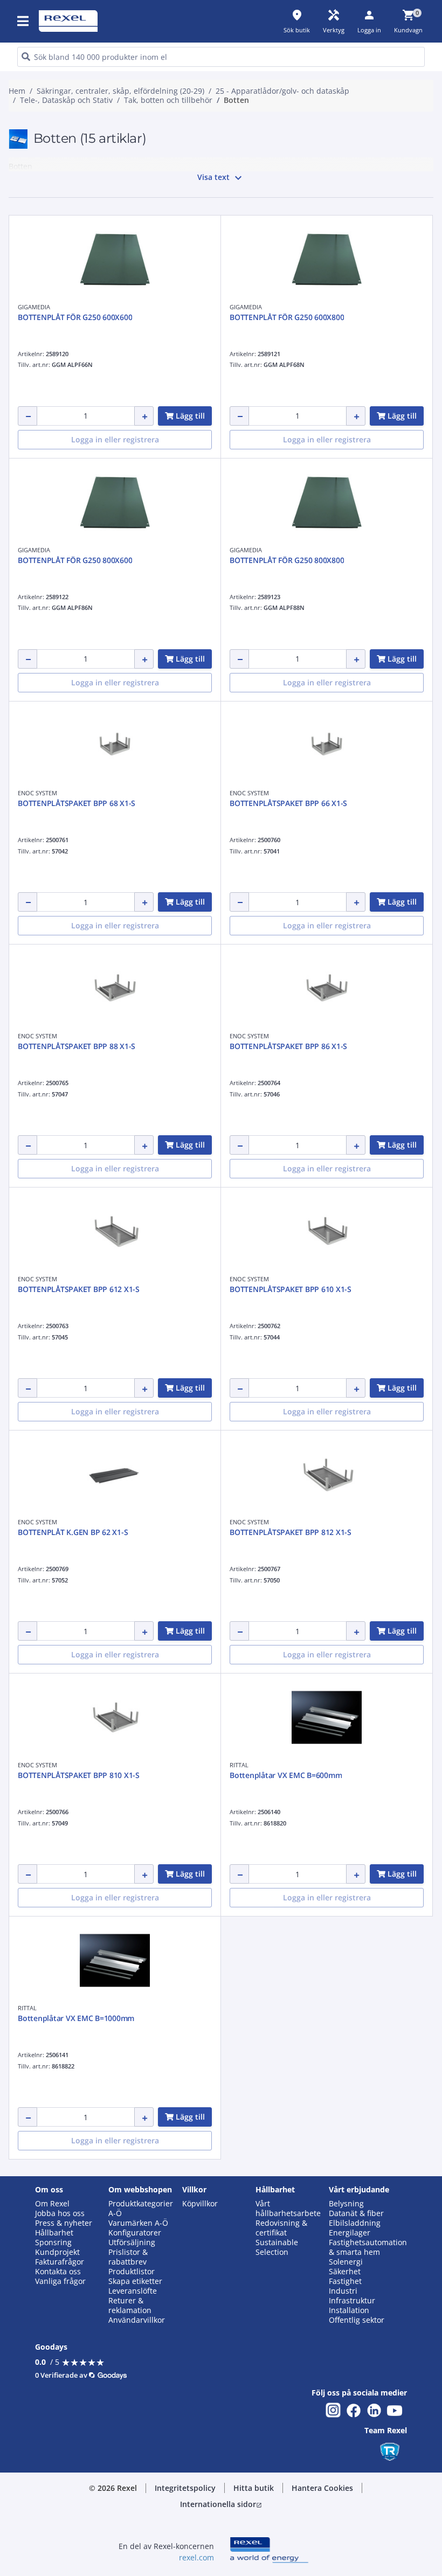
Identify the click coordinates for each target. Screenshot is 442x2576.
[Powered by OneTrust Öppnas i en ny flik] (336, 537)
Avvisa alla (244, 505)
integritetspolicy (107, 328)
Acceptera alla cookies (326, 505)
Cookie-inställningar (121, 461)
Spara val (112, 505)
